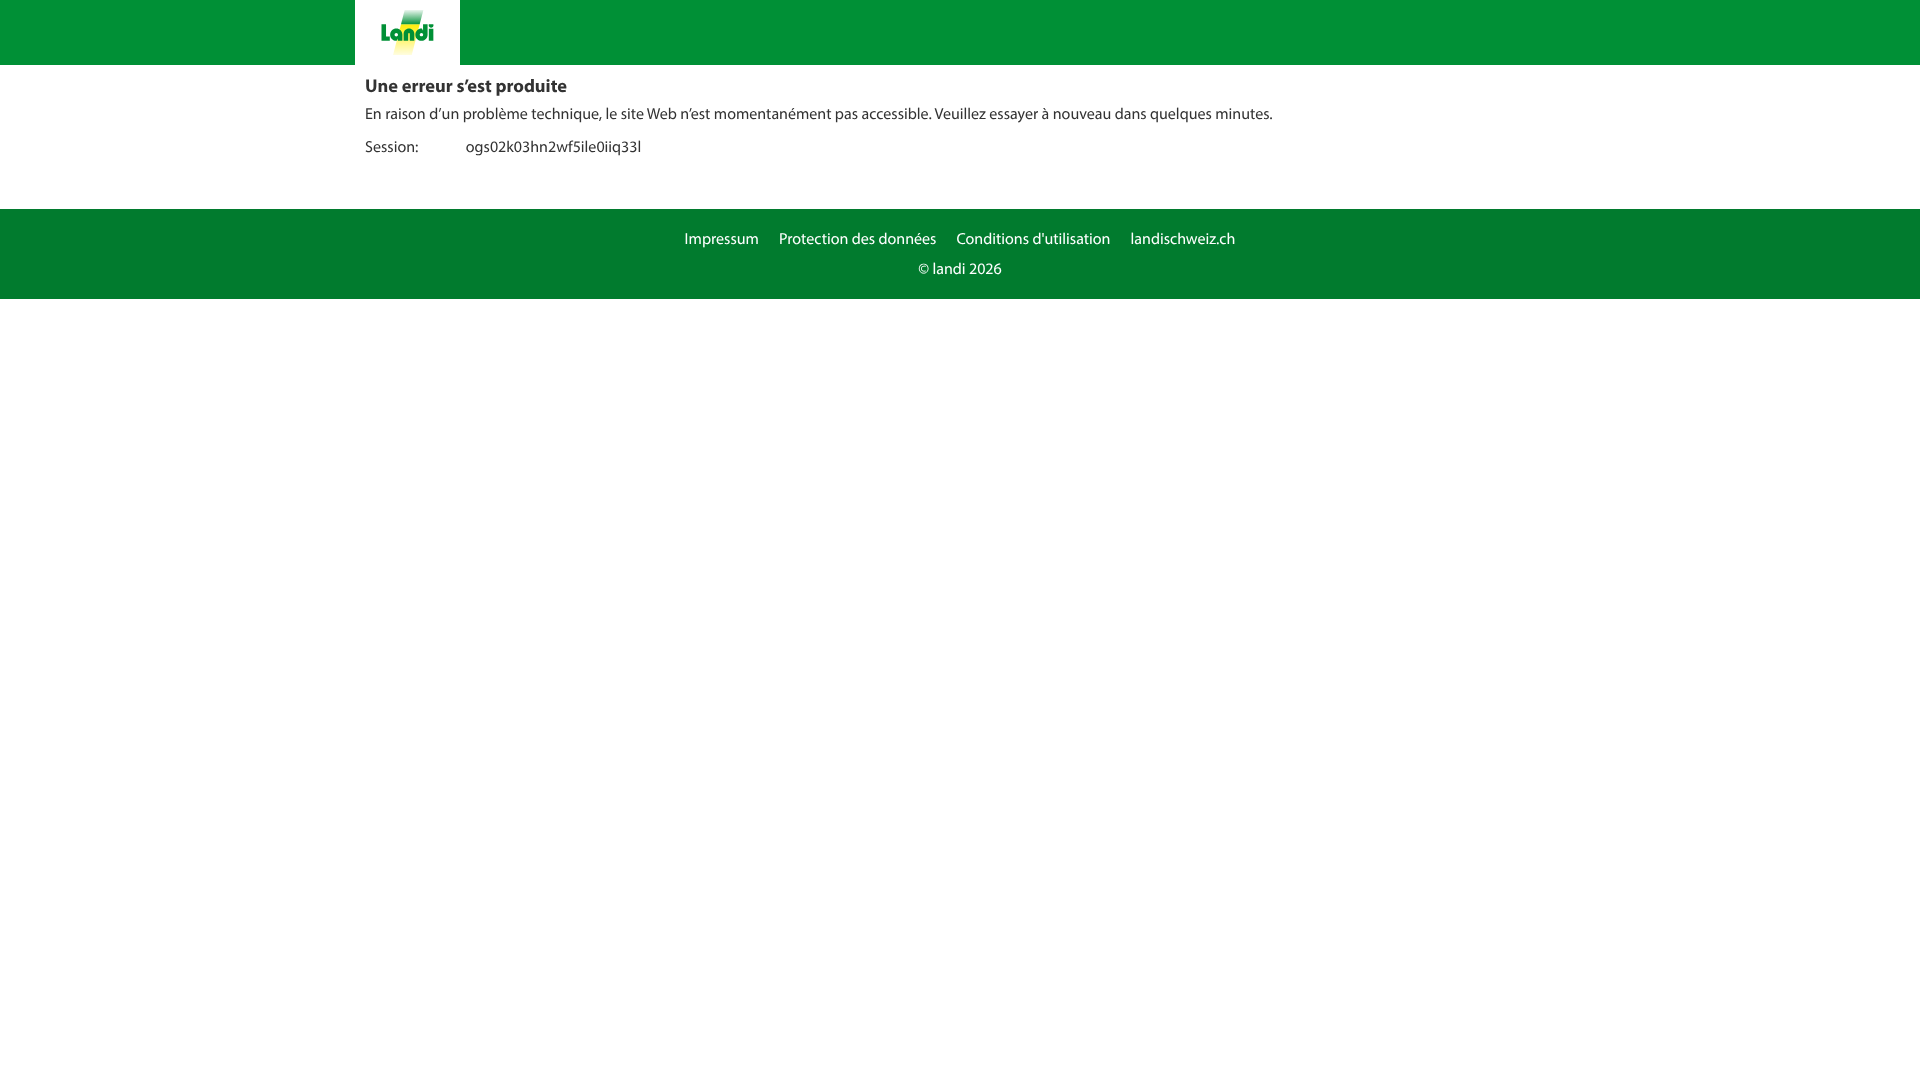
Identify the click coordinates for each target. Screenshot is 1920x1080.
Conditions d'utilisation (1033, 239)
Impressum (722, 239)
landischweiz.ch (1183, 239)
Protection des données (858, 239)
